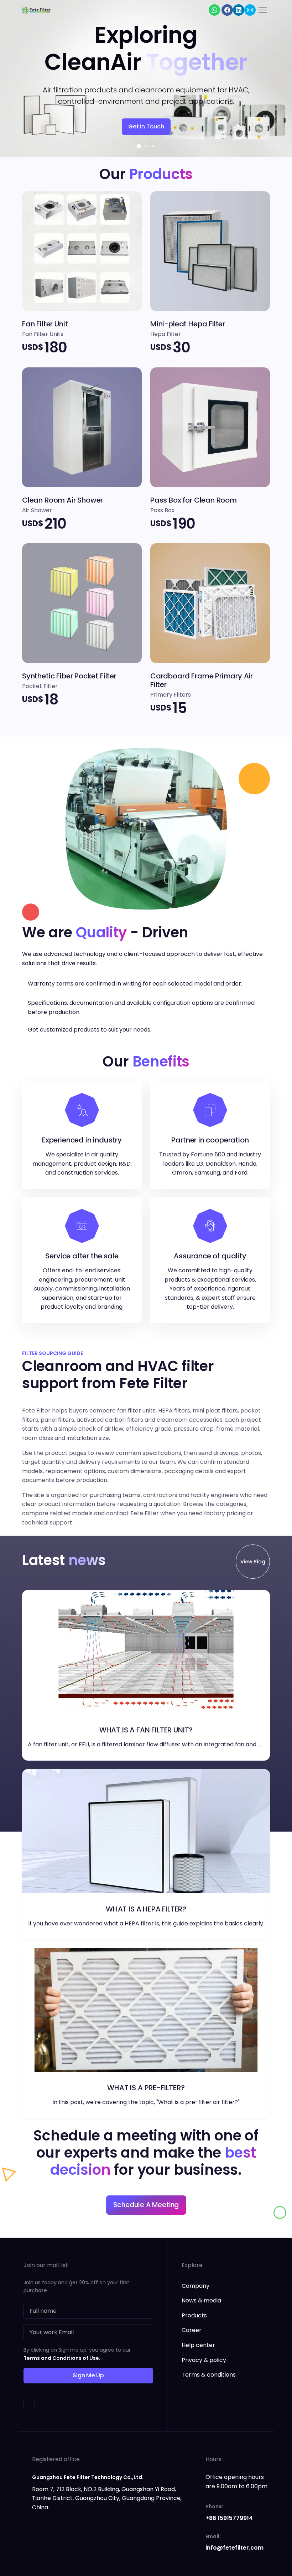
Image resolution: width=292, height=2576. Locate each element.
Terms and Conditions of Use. (62, 2358)
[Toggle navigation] (263, 10)
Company (195, 2286)
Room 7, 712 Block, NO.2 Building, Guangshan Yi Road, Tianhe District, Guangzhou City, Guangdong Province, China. (107, 2498)
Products (194, 2315)
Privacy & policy (204, 2360)
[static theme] (29, 2403)
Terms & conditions (209, 2375)
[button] (139, 146)
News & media (201, 2300)
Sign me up (88, 2375)
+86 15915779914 (229, 2518)
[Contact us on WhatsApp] (214, 10)
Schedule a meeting (146, 2205)
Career (192, 2330)
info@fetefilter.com (234, 2548)
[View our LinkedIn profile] (239, 10)
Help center (198, 2345)
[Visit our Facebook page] (227, 10)
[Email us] (250, 10)
